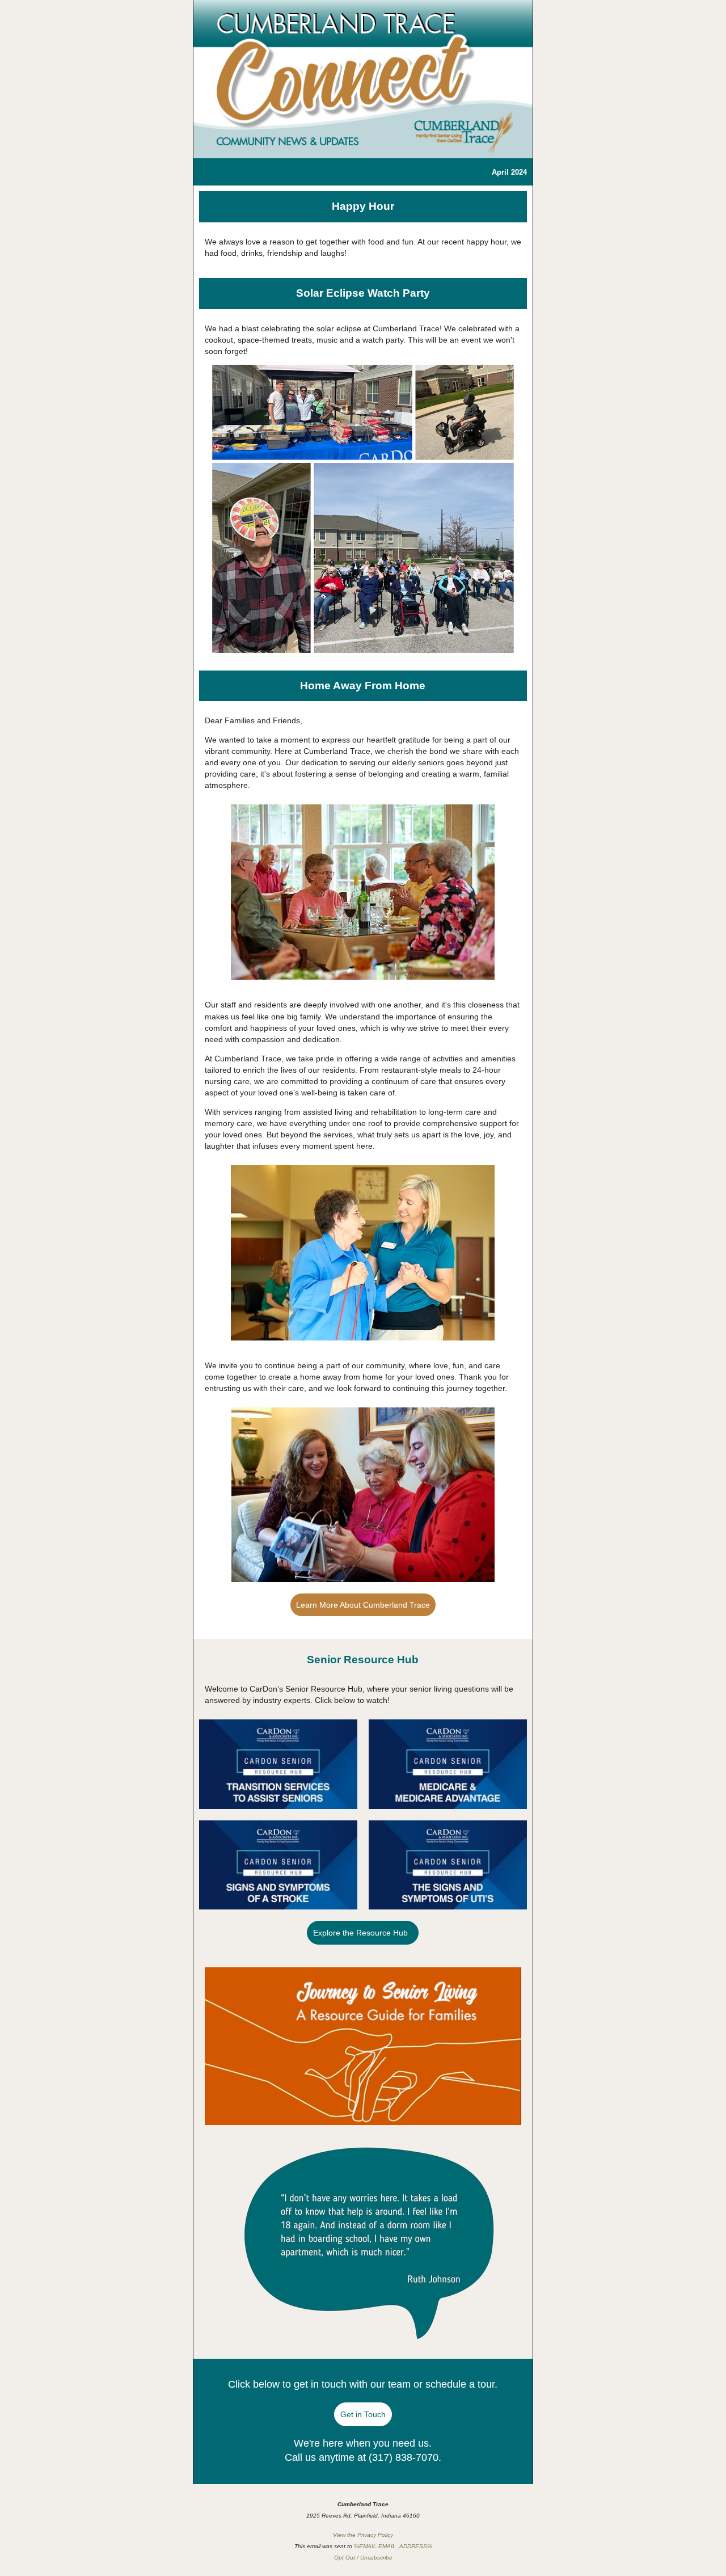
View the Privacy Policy (363, 2535)
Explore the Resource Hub (362, 1933)
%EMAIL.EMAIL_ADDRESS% (393, 2546)
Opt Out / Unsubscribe (363, 2558)
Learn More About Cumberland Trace (363, 1605)
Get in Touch (363, 2414)
